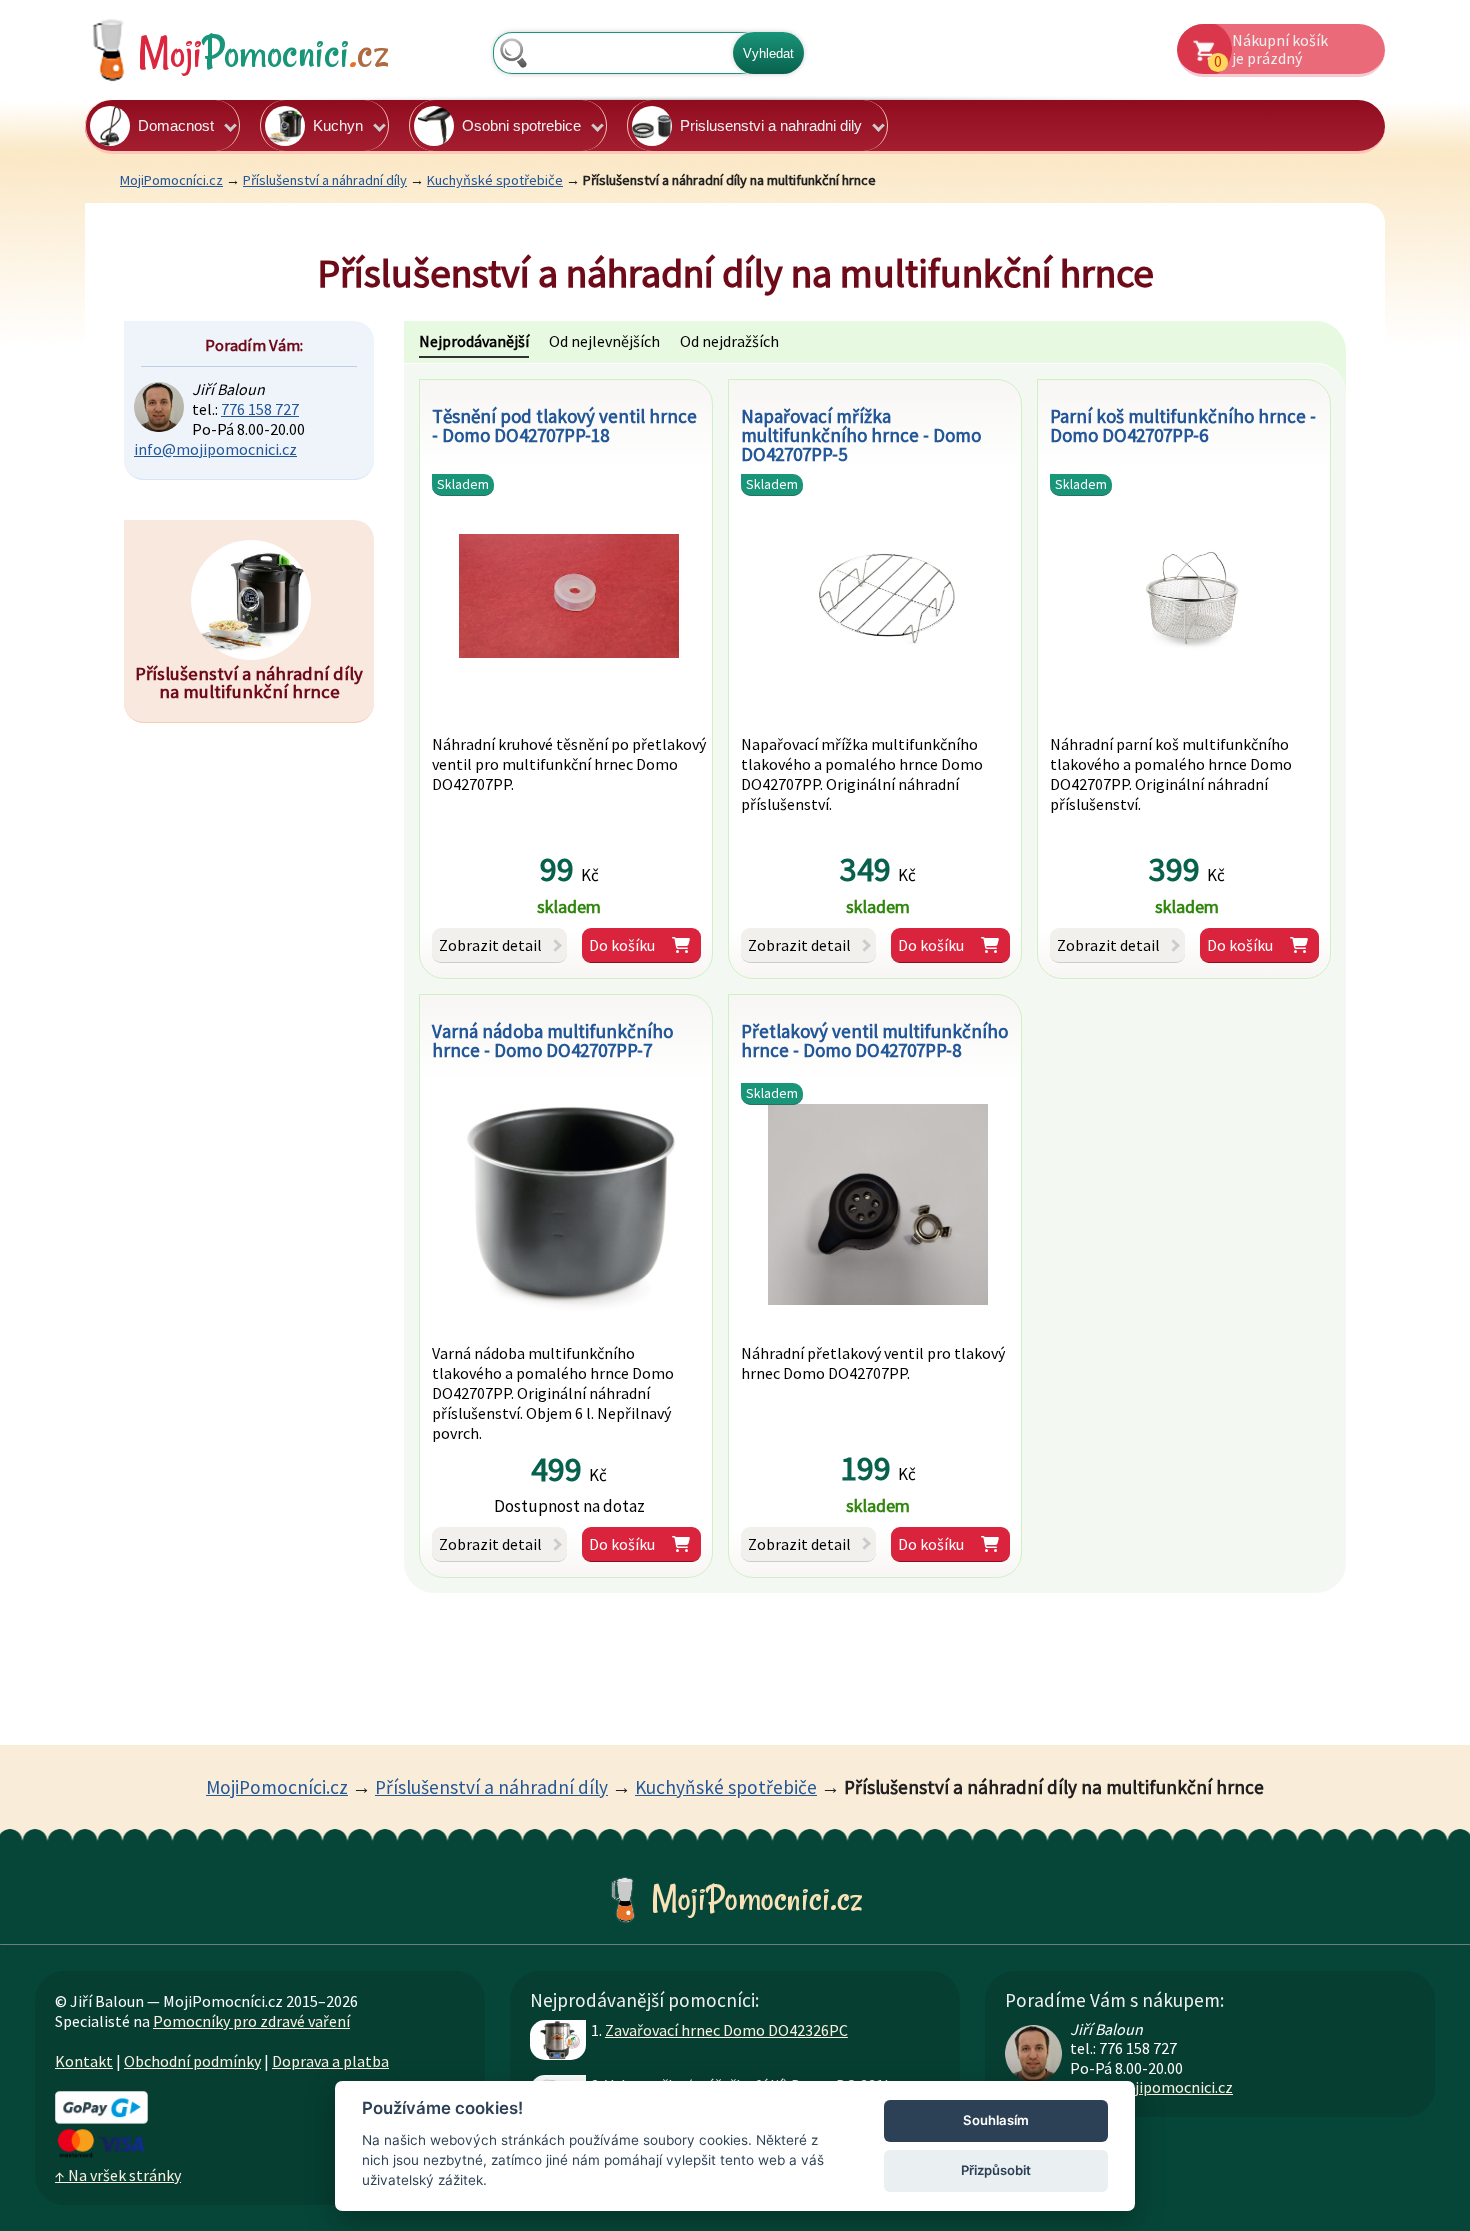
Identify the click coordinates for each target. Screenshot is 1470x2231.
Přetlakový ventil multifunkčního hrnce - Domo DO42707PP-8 (874, 1040)
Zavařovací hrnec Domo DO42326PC (726, 2030)
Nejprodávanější (474, 341)
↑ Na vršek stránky (118, 2175)
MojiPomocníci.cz (171, 180)
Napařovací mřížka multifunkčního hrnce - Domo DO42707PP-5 (861, 435)
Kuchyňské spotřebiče (495, 180)
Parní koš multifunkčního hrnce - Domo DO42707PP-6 (1183, 425)
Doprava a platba (330, 2061)
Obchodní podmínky (192, 2061)
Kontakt (84, 2061)
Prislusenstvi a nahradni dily (771, 125)
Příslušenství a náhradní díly (325, 180)
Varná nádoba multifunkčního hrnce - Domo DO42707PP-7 (552, 1040)
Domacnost (176, 125)
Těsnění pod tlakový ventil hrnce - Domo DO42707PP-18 (564, 425)
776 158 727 (260, 409)
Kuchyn (338, 125)
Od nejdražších (729, 341)
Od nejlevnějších (604, 341)
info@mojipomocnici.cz (215, 449)
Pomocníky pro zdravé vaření (251, 2021)
